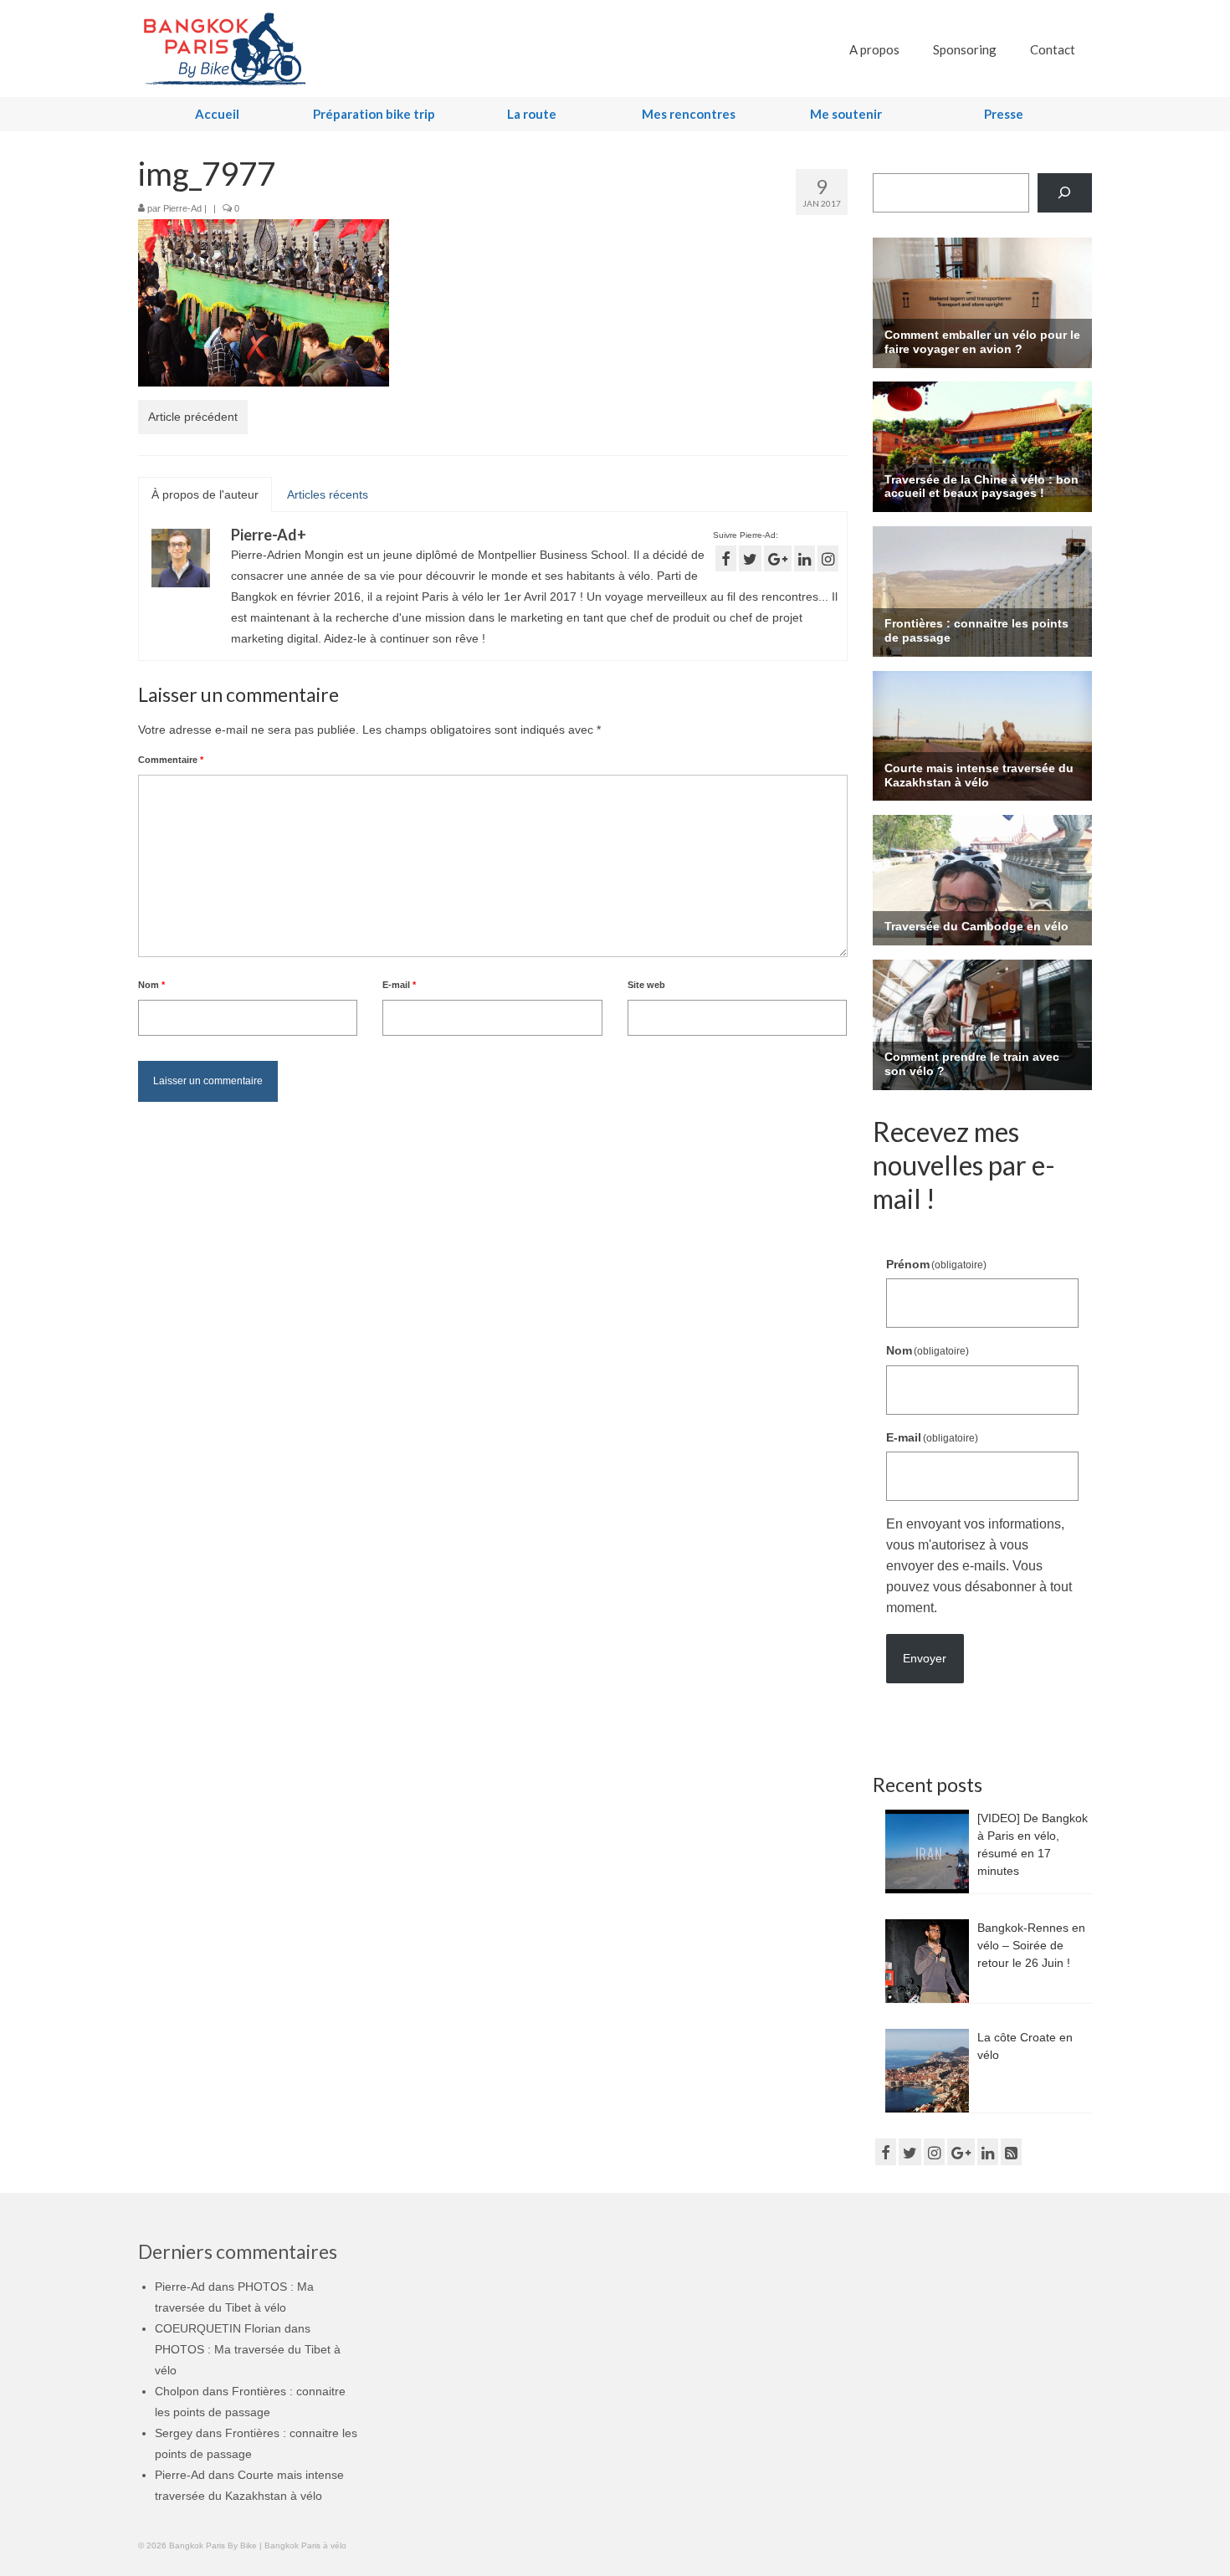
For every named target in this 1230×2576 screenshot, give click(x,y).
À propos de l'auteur (205, 494)
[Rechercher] (1065, 193)
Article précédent (193, 417)
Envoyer (925, 1658)
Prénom (937, 1264)
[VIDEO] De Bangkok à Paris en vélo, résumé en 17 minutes (1033, 1844)
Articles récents (328, 494)
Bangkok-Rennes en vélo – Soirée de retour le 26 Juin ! (1031, 1945)
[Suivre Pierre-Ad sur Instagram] (828, 558)
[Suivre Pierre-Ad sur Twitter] (750, 558)
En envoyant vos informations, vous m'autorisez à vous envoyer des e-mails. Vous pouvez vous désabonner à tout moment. (979, 1566)
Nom (151, 985)
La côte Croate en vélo (1025, 2046)
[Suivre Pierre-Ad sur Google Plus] (778, 558)
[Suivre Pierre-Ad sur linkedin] (805, 558)
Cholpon (177, 2391)
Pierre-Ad (182, 208)
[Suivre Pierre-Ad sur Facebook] (726, 558)
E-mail (399, 985)
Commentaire (171, 760)
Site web (646, 985)
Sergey (174, 2433)
